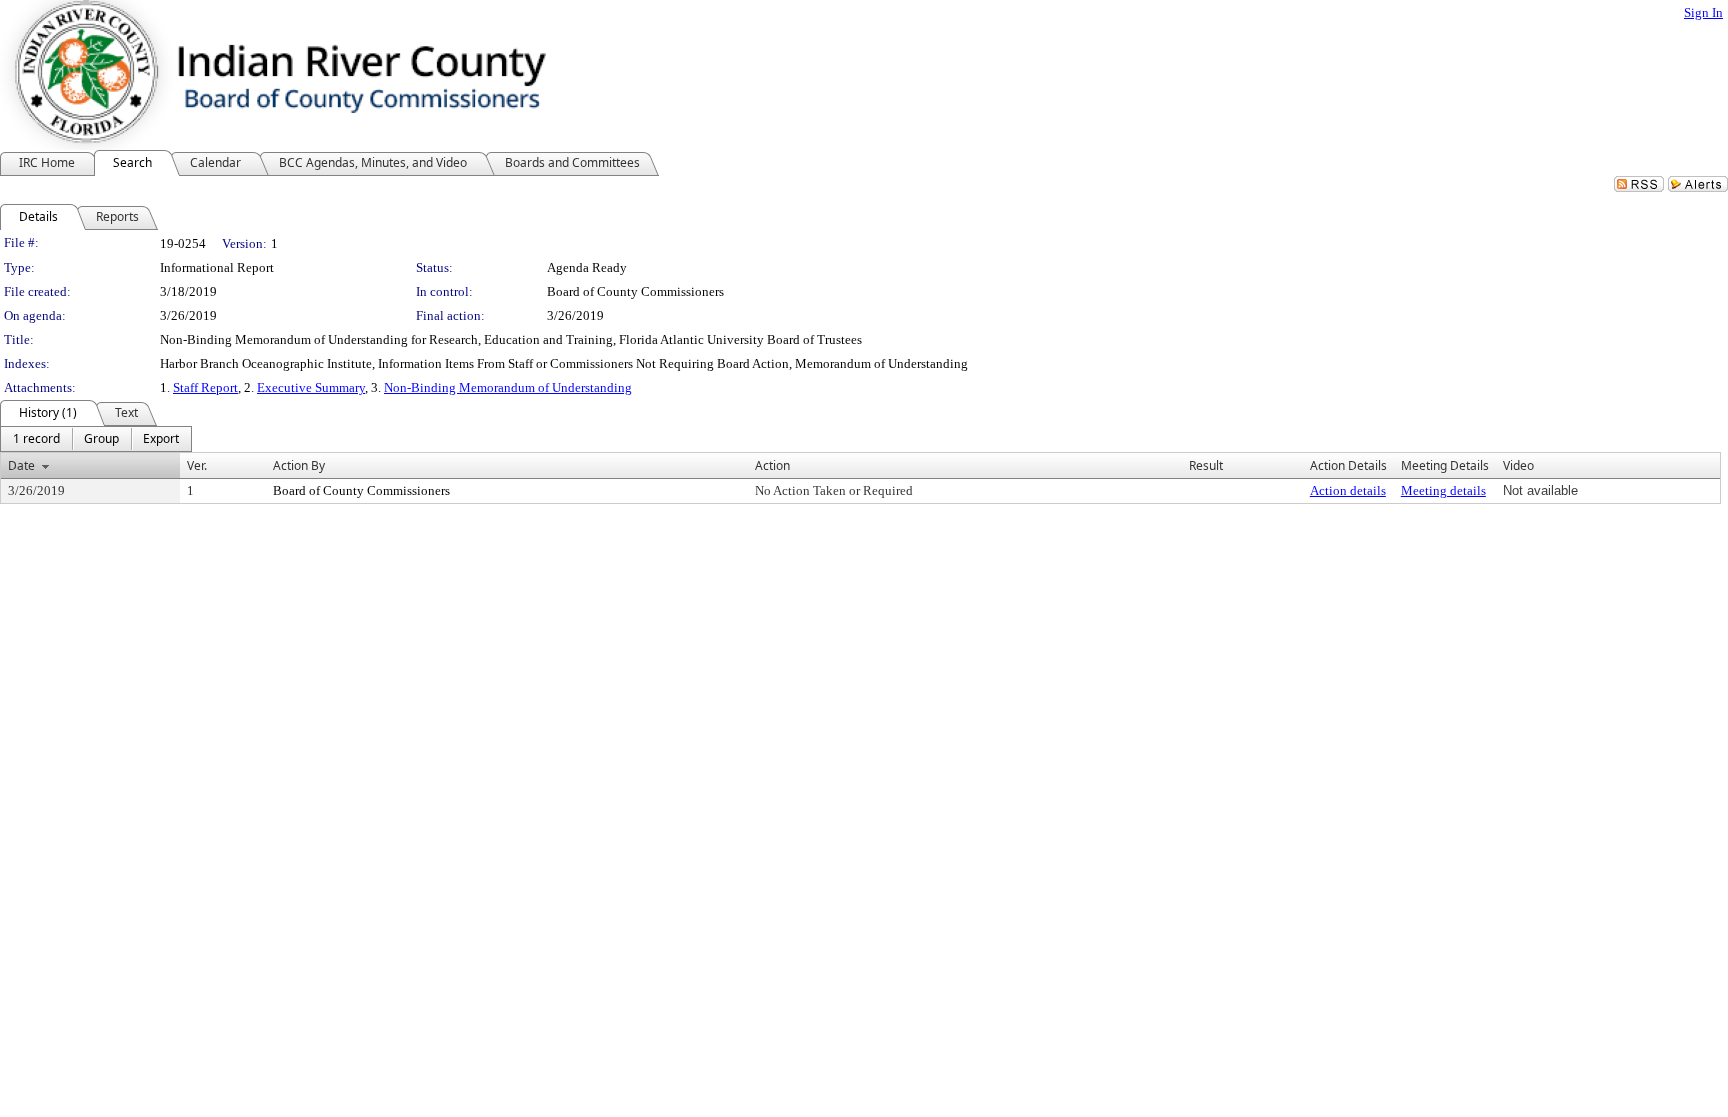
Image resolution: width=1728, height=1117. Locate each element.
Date (21, 465)
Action (772, 465)
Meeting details (1443, 490)
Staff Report (205, 387)
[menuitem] (36, 439)
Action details (1348, 490)
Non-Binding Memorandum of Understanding (508, 387)
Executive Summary (311, 387)
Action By (299, 465)
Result (1206, 465)
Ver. (197, 465)
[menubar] (96, 439)
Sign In (1703, 12)
